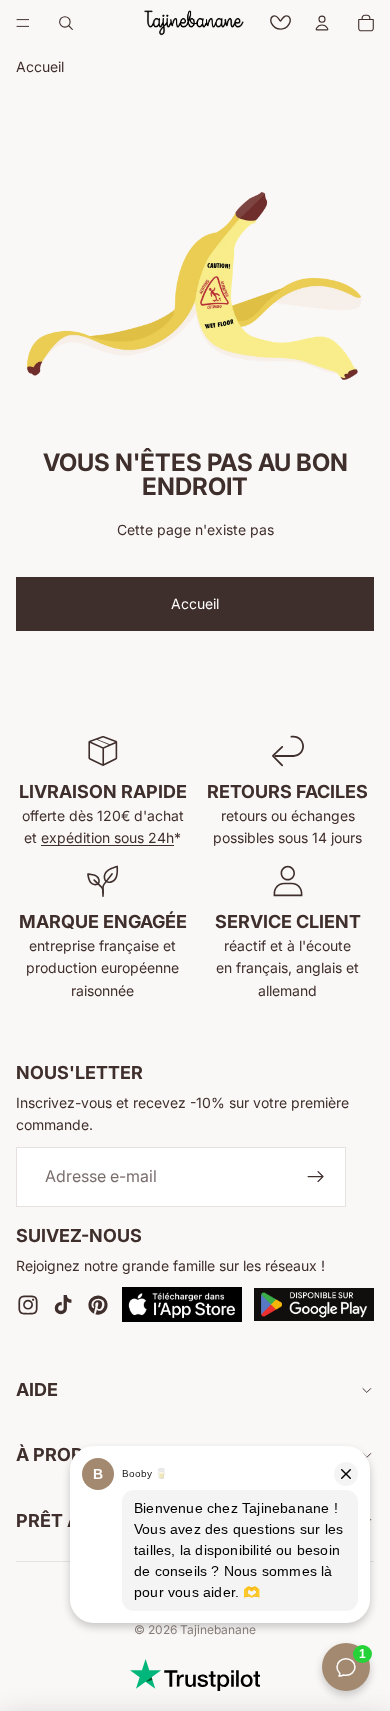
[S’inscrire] (316, 1176)
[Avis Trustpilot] (195, 1675)
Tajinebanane (218, 1629)
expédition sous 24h (107, 837)
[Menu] (23, 23)
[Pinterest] (98, 1304)
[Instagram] (28, 1304)
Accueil (195, 603)
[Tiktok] (63, 1304)
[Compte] (322, 23)
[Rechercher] (66, 23)
